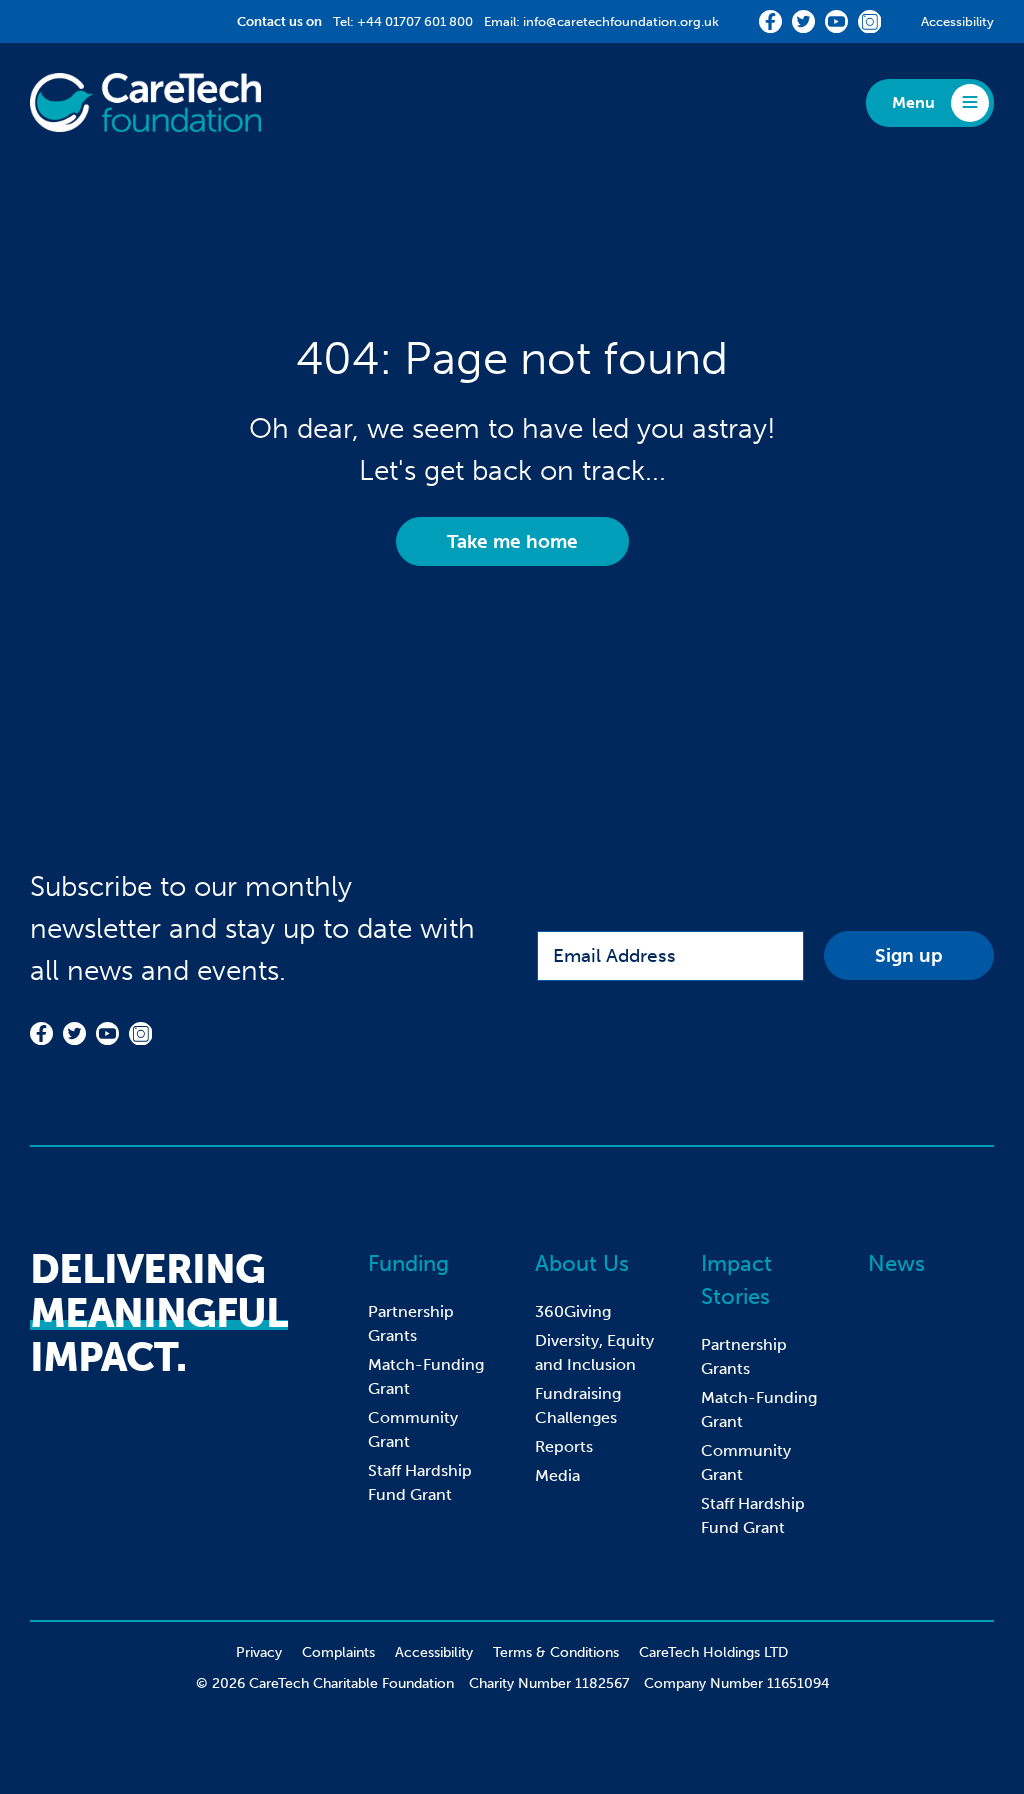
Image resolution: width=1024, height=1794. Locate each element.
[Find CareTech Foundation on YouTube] (836, 21)
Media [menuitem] (557, 1475)
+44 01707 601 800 (415, 21)
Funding (408, 1263)
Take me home (512, 541)
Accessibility (957, 21)
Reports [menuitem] (564, 1446)
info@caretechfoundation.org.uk (621, 21)
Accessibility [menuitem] (434, 1652)
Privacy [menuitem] (259, 1652)
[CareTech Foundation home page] (145, 102)
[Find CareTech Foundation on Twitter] (803, 21)
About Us (582, 1263)
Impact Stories (736, 1280)
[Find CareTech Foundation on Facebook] (770, 21)
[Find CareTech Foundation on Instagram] (869, 21)
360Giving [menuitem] (573, 1311)
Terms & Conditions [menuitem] (556, 1652)
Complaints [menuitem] (338, 1652)
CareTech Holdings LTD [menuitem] (713, 1652)
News (896, 1263)
